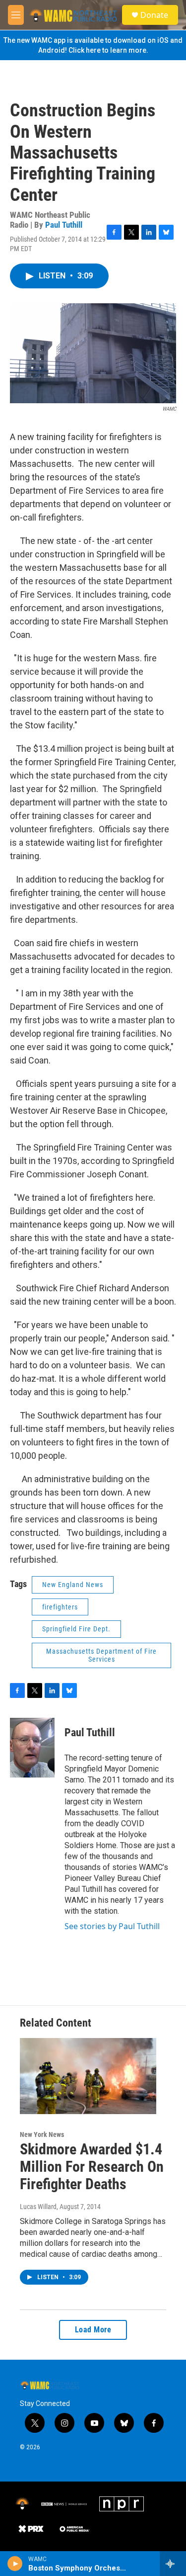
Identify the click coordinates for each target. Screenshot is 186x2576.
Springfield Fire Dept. (76, 1629)
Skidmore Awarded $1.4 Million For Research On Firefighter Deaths (92, 2167)
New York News (42, 2134)
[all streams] (173, 2564)
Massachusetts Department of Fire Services (101, 1655)
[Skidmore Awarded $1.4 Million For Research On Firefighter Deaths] (88, 2076)
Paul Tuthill (64, 225)
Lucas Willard (38, 2207)
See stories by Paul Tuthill (112, 1926)
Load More (93, 2330)
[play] (15, 2564)
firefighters (60, 1607)
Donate (154, 15)
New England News (73, 1585)
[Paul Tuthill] (32, 1748)
